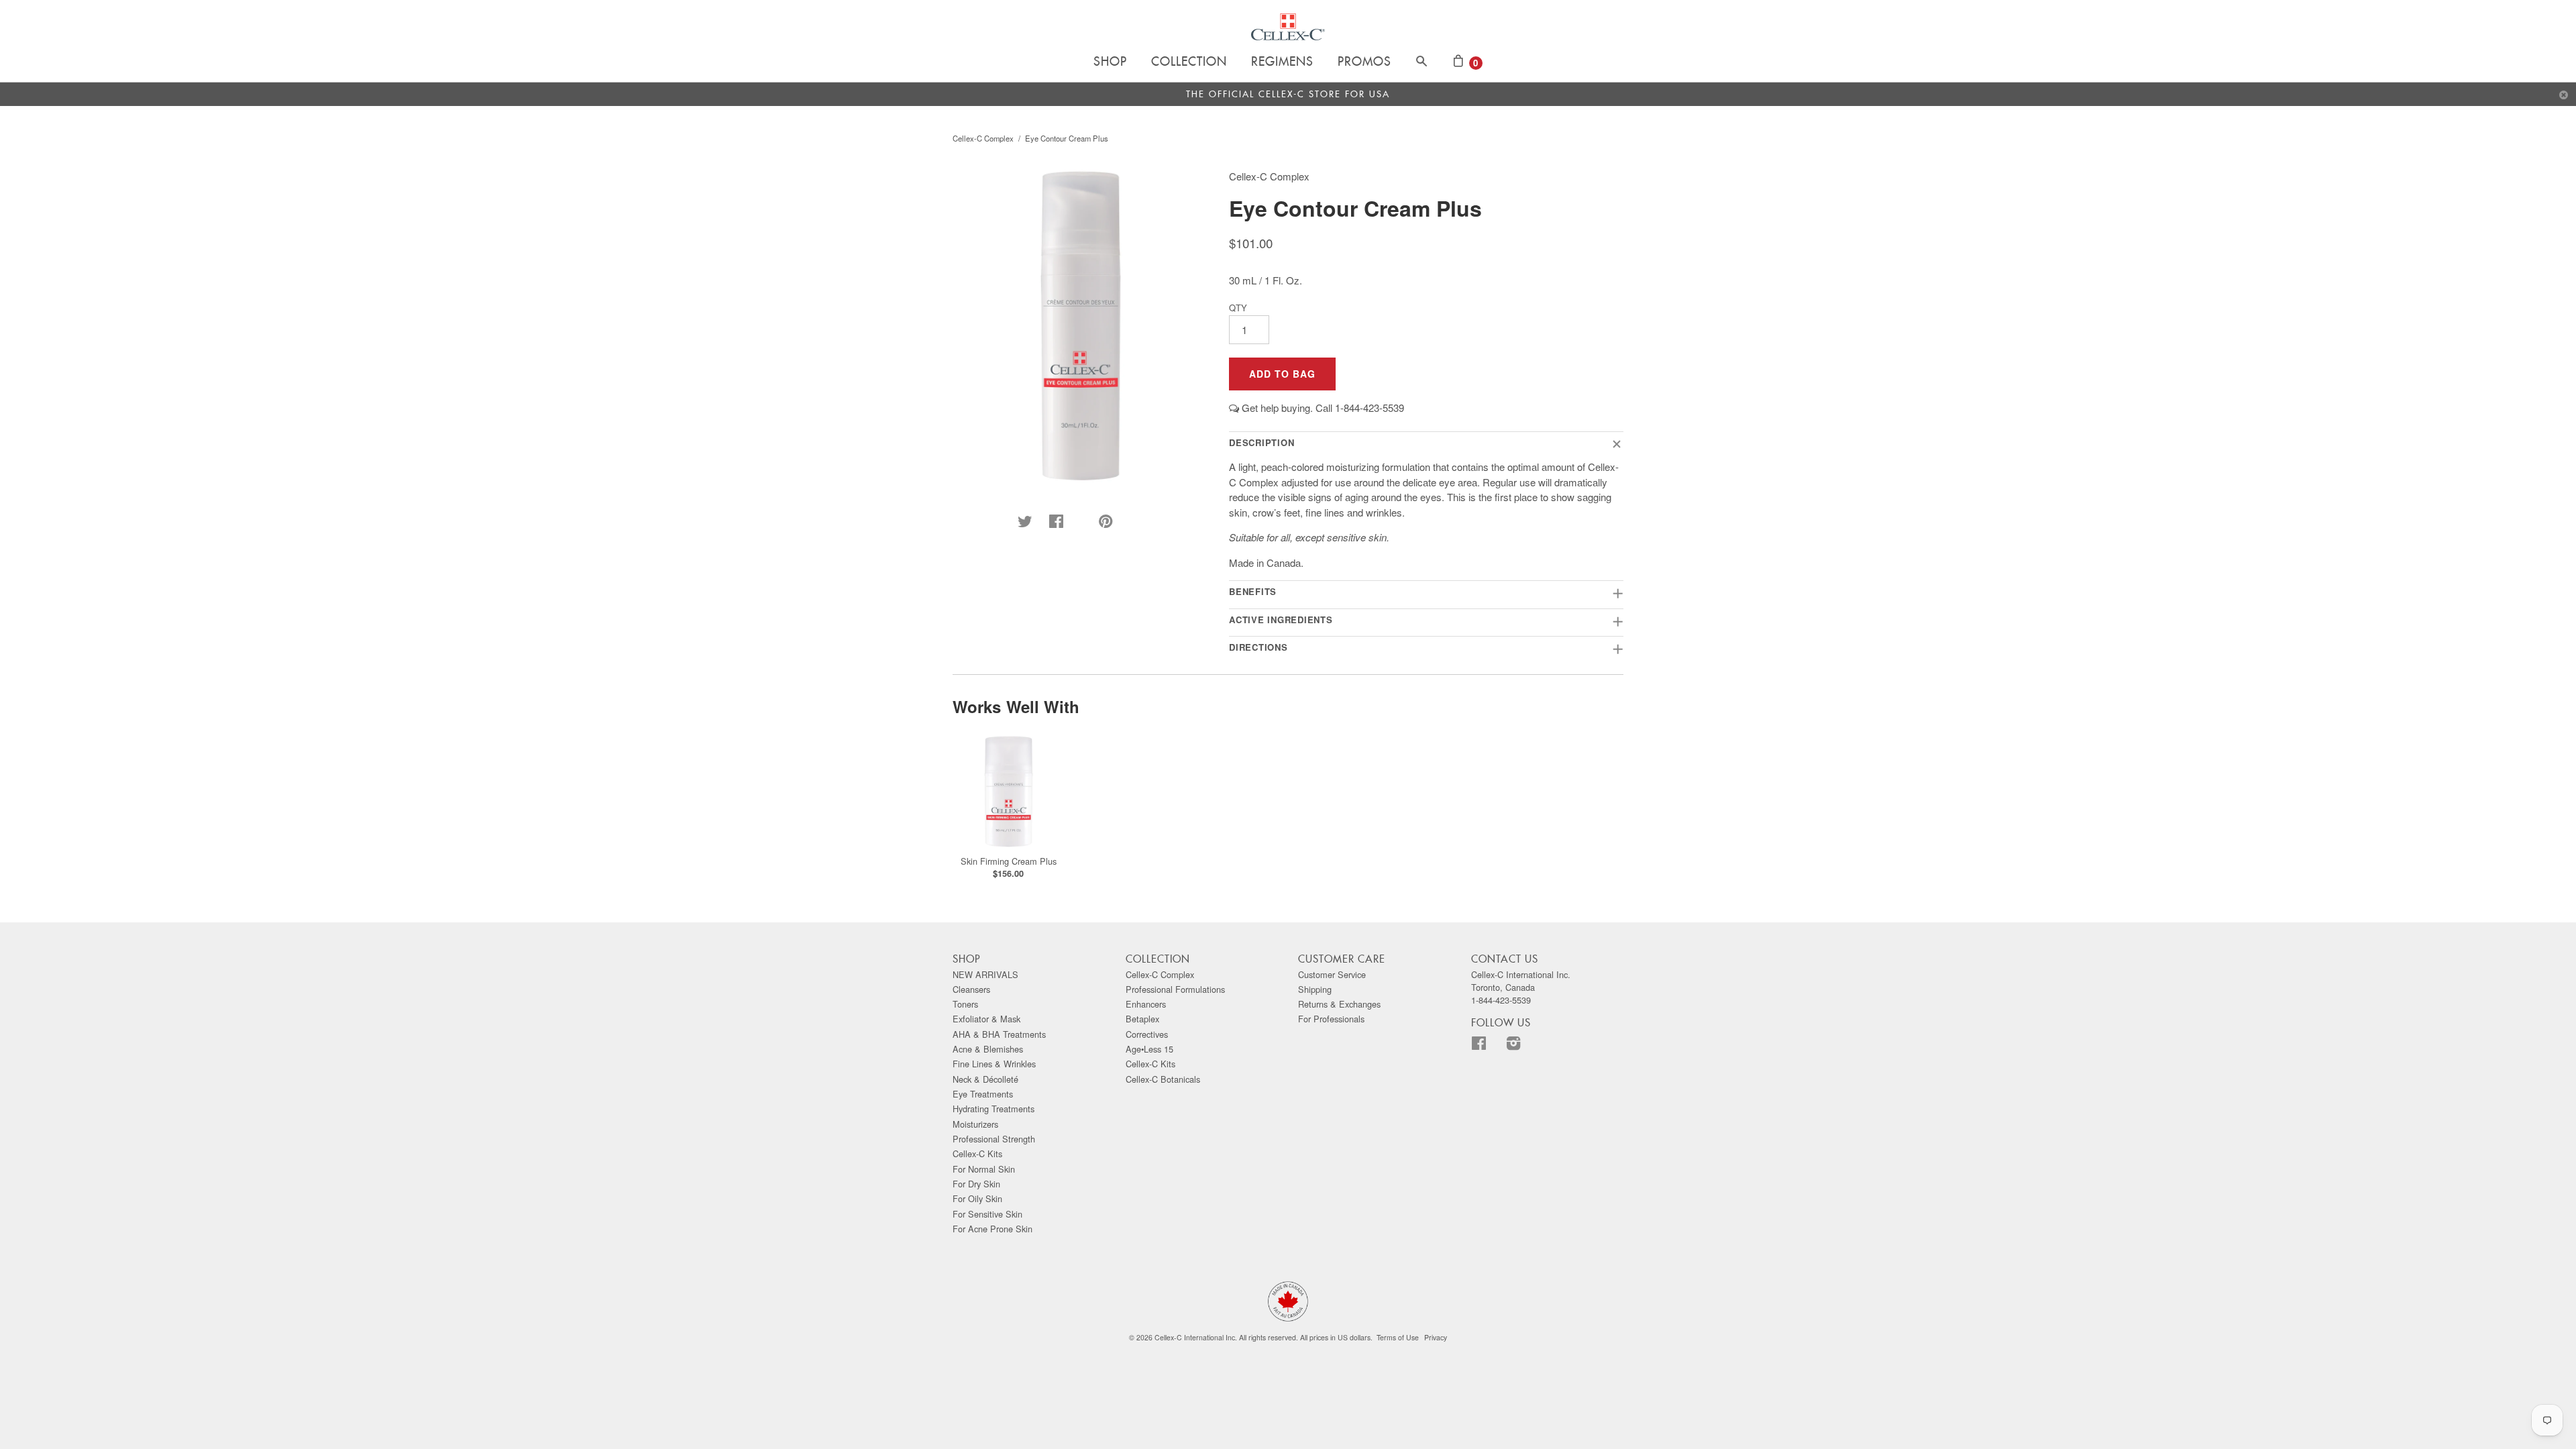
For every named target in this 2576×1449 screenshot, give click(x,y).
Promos (1364, 62)
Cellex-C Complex (983, 138)
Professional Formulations (1175, 989)
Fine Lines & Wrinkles (994, 1064)
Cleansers (971, 989)
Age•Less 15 (1149, 1049)
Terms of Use (1398, 1337)
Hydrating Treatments (994, 1109)
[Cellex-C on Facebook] (1487, 1045)
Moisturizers (975, 1124)
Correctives (1147, 1034)
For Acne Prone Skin (992, 1229)
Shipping (1315, 989)
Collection (1189, 62)
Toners (965, 1004)
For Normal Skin (984, 1169)
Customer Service (1332, 974)
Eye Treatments (983, 1094)
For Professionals (1331, 1019)
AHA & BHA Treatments (999, 1034)
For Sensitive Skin (987, 1214)
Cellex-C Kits (977, 1153)
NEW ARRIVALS (985, 974)
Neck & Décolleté (985, 1079)
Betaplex (1142, 1019)
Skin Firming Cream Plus (1009, 861)
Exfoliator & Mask (986, 1019)
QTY (1238, 308)
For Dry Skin (976, 1184)
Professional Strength (994, 1139)
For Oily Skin (977, 1198)
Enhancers (1146, 1004)
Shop (1110, 62)
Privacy (1436, 1337)
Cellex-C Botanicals (1163, 1079)
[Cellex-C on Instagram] (1522, 1045)
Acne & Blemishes (988, 1049)
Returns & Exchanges (1339, 1004)
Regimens (1282, 62)
